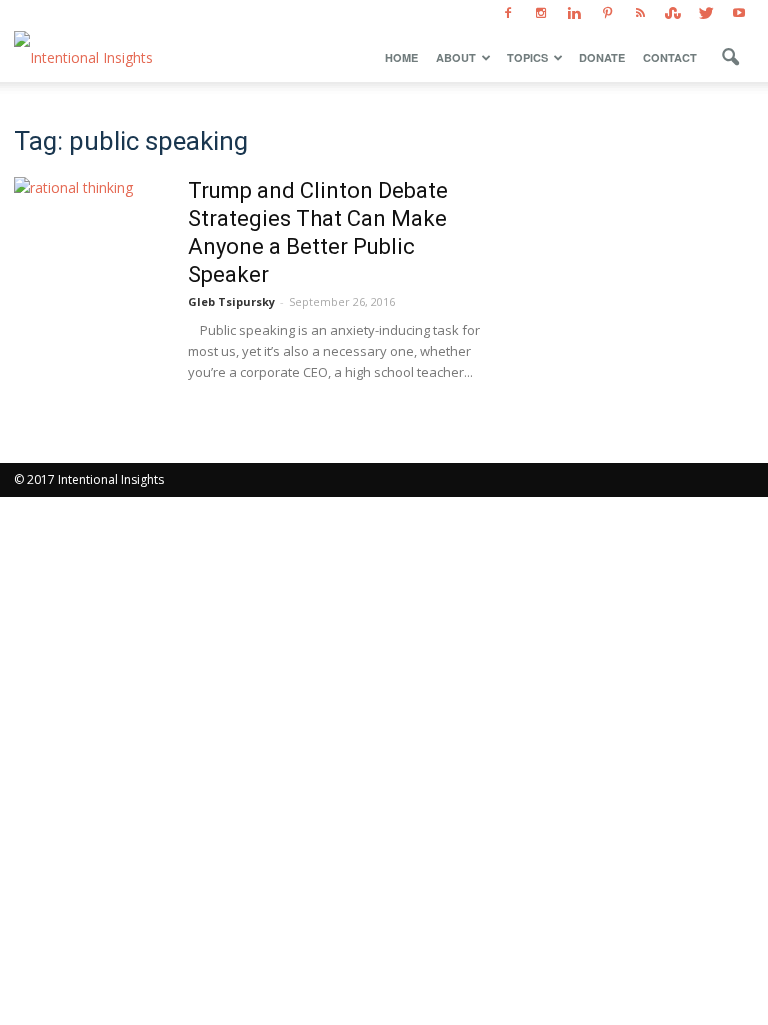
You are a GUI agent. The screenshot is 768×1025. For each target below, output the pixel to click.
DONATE (602, 57)
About (456, 57)
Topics (527, 57)
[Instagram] (541, 14)
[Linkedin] (574, 14)
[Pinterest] (607, 14)
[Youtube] (739, 14)
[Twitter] (706, 14)
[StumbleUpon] (673, 14)
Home (401, 57)
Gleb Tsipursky (231, 301)
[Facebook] (508, 14)
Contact (670, 57)
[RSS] (640, 14)
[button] (730, 58)
